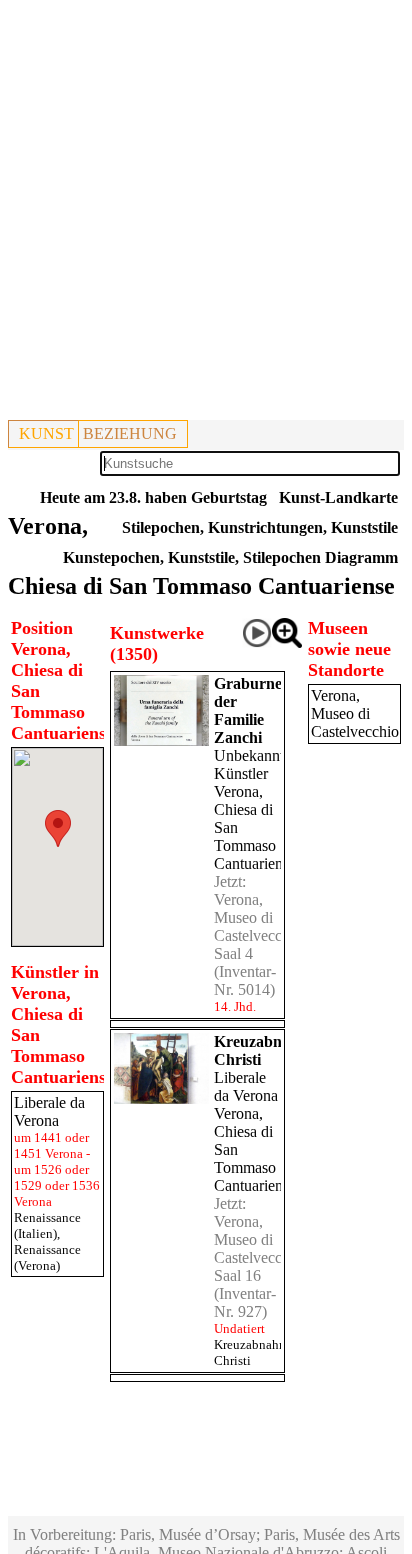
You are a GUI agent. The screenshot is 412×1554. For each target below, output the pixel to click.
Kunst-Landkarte (338, 497)
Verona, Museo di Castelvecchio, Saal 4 (260, 926)
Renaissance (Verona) (47, 1257)
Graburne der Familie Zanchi (248, 710)
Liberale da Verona (246, 1086)
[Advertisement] (206, 214)
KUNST (46, 433)
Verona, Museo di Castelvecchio (355, 713)
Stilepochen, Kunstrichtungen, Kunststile (260, 527)
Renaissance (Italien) (47, 1225)
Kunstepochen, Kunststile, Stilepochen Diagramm (230, 557)
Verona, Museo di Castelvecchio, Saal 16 (260, 1248)
